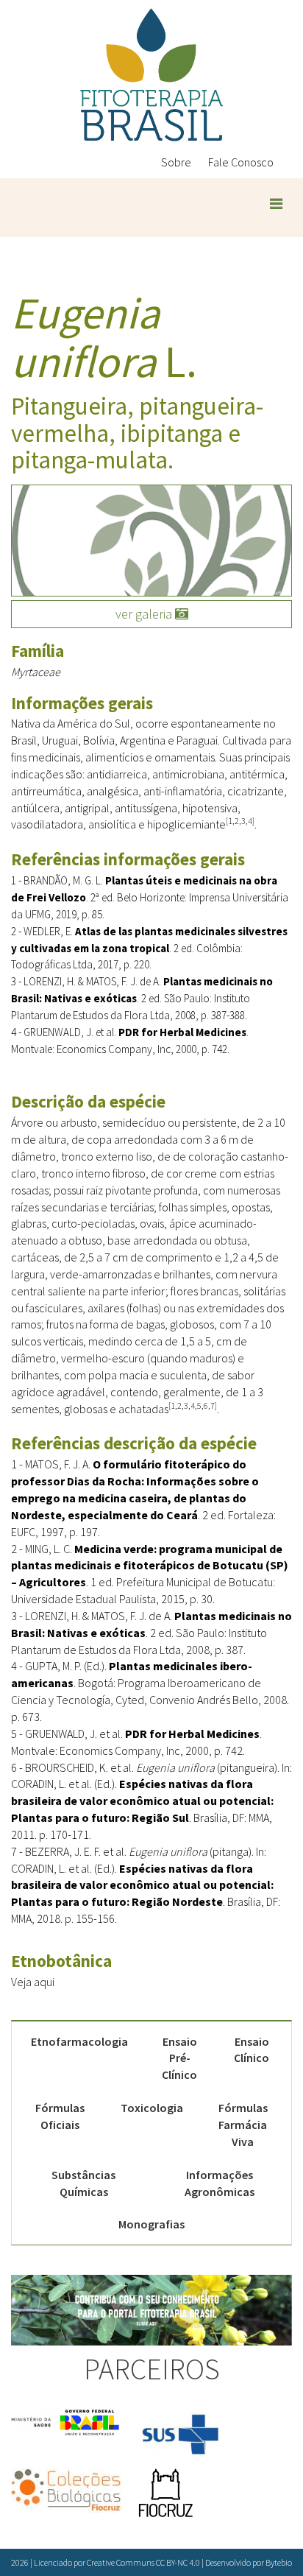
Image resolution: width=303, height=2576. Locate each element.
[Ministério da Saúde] (66, 2422)
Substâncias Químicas (83, 2183)
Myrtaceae (36, 672)
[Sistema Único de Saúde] (180, 2435)
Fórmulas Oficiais (60, 2116)
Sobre (176, 162)
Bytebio (279, 2562)
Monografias (151, 2224)
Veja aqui (33, 1982)
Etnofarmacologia (79, 2041)
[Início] (151, 75)
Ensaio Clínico (252, 2050)
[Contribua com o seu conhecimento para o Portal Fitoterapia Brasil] (151, 2310)
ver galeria (145, 614)
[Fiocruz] (165, 2494)
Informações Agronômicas (220, 2183)
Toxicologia (152, 2108)
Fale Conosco (241, 162)
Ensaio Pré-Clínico (179, 2058)
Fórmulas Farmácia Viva (243, 2125)
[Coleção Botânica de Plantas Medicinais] (66, 2490)
